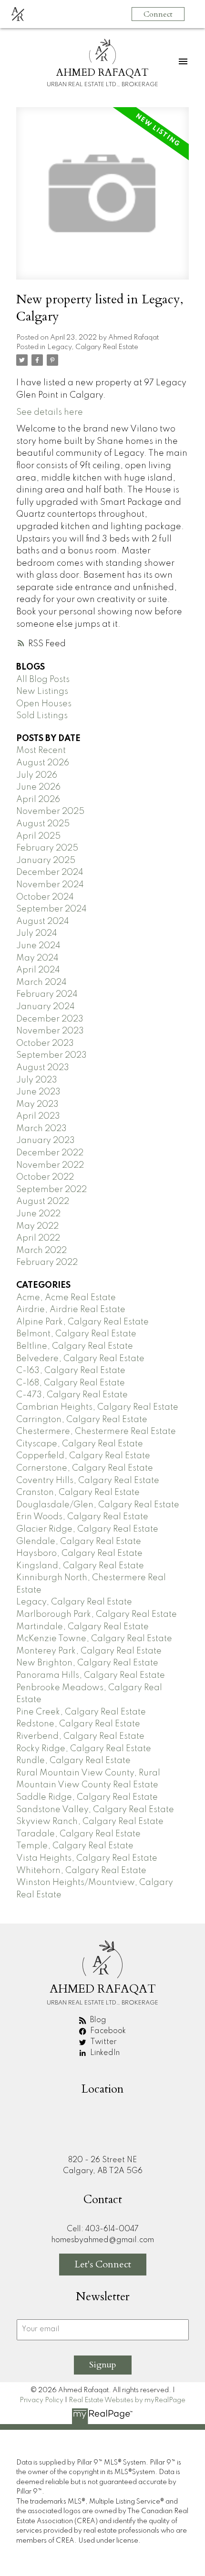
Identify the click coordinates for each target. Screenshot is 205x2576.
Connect (158, 14)
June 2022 (38, 1214)
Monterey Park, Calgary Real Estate (89, 1651)
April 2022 (38, 1238)
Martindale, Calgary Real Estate (82, 1627)
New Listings (42, 692)
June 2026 (38, 787)
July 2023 (37, 1080)
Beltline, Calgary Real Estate (75, 1346)
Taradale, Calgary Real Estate (78, 1834)
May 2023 (37, 1104)
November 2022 (50, 1165)
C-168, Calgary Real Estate (71, 1383)
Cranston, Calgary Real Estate (78, 1493)
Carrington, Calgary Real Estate (82, 1420)
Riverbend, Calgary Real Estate (80, 1736)
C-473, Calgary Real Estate (72, 1395)
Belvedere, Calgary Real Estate (80, 1359)
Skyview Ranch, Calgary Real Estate (90, 1822)
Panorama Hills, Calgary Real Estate (91, 1675)
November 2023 (50, 1031)
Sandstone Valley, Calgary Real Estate (95, 1810)
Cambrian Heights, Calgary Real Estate (97, 1407)
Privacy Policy (41, 2400)
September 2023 (51, 1055)
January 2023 (46, 1141)
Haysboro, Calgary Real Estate (79, 1554)
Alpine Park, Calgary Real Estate (82, 1322)
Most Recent (41, 751)
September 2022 (51, 1190)
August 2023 (43, 1068)
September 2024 (51, 909)
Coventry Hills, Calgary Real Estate (88, 1481)
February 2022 (47, 1263)
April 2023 (38, 1116)
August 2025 (43, 824)
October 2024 (45, 897)
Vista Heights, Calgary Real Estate (87, 1858)
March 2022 (41, 1251)
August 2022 (43, 1202)
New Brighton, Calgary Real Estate (87, 1663)
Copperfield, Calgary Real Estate (83, 1456)
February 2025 (47, 848)
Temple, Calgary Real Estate (75, 1846)
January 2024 (46, 1007)
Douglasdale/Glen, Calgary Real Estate (98, 1505)
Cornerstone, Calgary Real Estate (85, 1468)
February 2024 (47, 994)
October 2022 (45, 1177)
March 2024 (41, 982)
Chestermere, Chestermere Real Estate (96, 1432)
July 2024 (37, 933)
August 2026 (43, 763)
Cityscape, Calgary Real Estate (80, 1444)
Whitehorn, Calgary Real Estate (81, 1871)
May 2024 (37, 958)
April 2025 (38, 836)
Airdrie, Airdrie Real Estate (71, 1310)
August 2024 (43, 922)
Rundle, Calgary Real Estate (73, 1761)
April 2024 (38, 970)
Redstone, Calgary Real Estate (78, 1724)
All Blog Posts (43, 680)
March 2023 (41, 1129)
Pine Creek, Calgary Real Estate (81, 1712)
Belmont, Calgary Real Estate (76, 1334)
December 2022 (50, 1153)
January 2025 (46, 861)
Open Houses (44, 704)
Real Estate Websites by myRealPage (127, 2400)
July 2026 (37, 775)
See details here (50, 412)
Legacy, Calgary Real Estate (93, 347)
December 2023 (50, 1019)
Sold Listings (42, 716)
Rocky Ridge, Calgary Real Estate (84, 1749)
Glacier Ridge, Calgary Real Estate (87, 1529)
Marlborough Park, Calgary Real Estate (97, 1614)
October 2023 (45, 1043)
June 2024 (38, 946)
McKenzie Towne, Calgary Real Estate (94, 1639)
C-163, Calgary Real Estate (71, 1371)
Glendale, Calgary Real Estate (79, 1542)
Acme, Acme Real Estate (66, 1298)
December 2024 (50, 872)
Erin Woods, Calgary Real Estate (82, 1517)
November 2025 (50, 812)
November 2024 (50, 885)
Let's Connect (103, 2264)
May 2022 (37, 1226)
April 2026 (38, 800)
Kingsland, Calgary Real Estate (80, 1566)
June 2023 (38, 1092)
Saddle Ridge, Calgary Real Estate (87, 1797)
